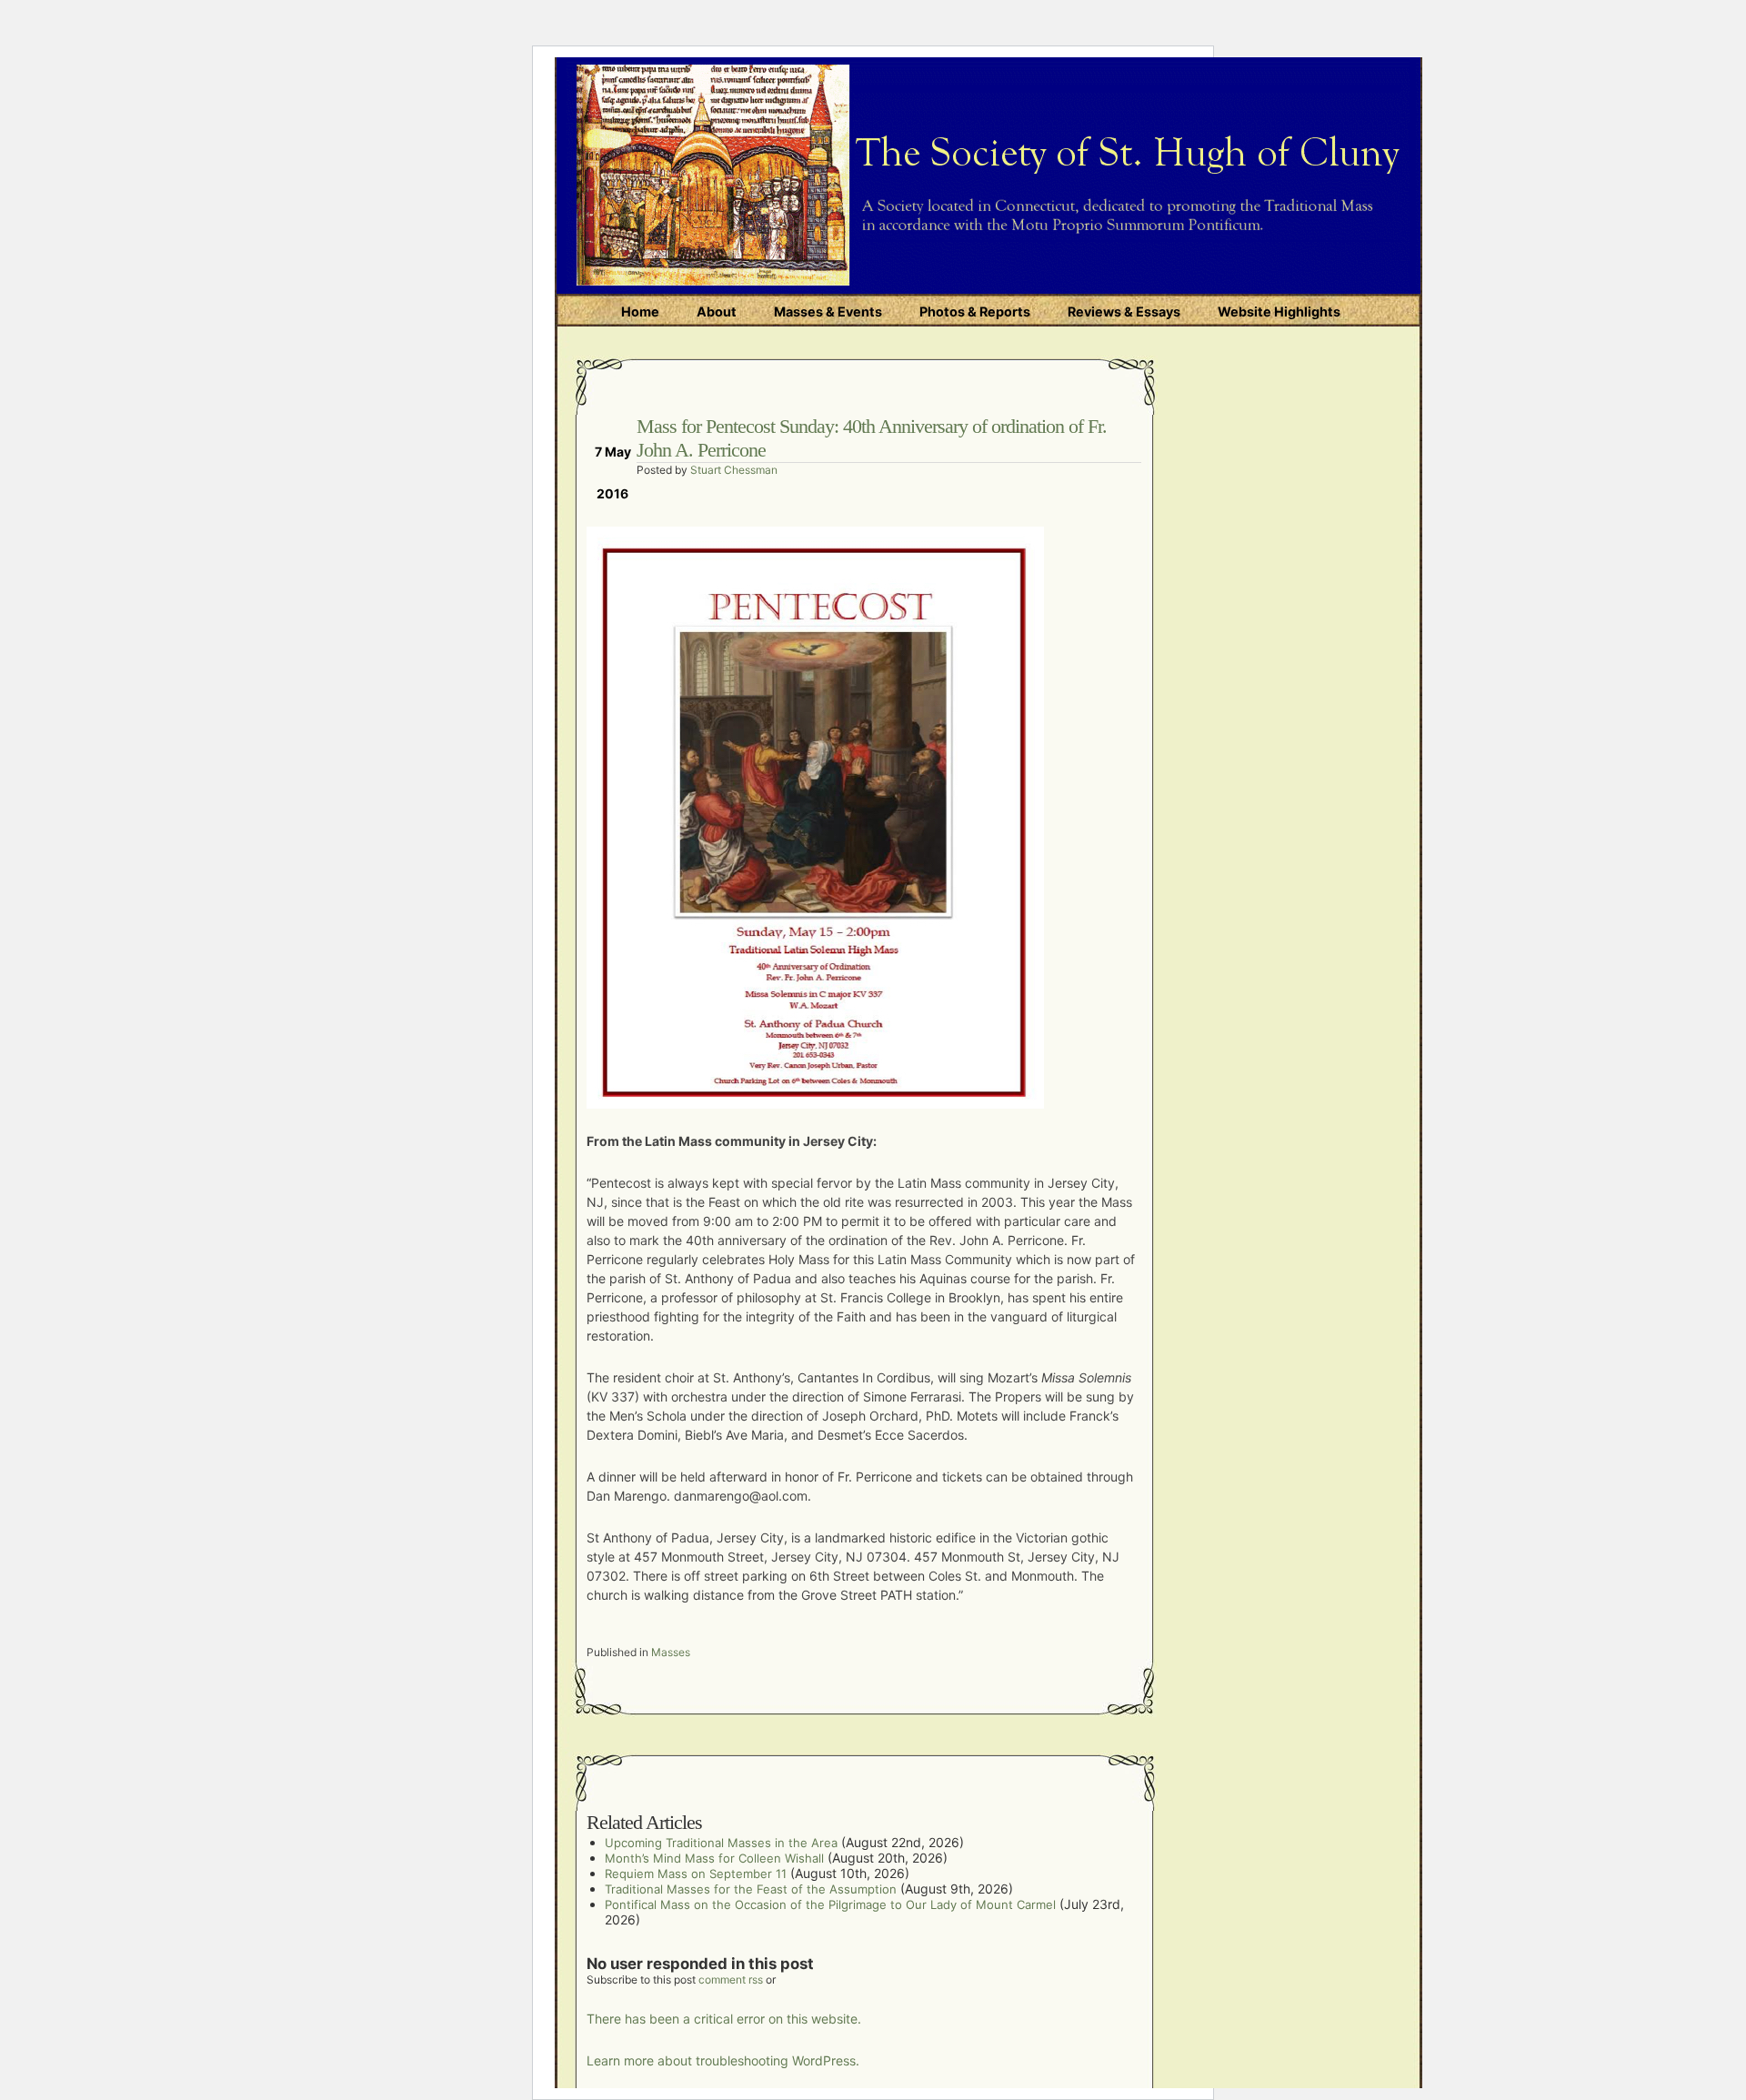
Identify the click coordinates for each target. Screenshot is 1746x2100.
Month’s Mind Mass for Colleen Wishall (714, 1858)
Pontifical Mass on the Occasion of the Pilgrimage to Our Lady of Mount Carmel (830, 1904)
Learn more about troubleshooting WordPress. (723, 2060)
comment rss (731, 1979)
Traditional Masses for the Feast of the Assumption (751, 1889)
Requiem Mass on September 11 (696, 1874)
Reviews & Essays (1124, 311)
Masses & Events (828, 311)
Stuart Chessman (734, 470)
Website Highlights (1279, 311)
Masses (671, 1652)
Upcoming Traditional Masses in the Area (721, 1843)
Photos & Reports (975, 311)
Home (640, 311)
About (717, 311)
